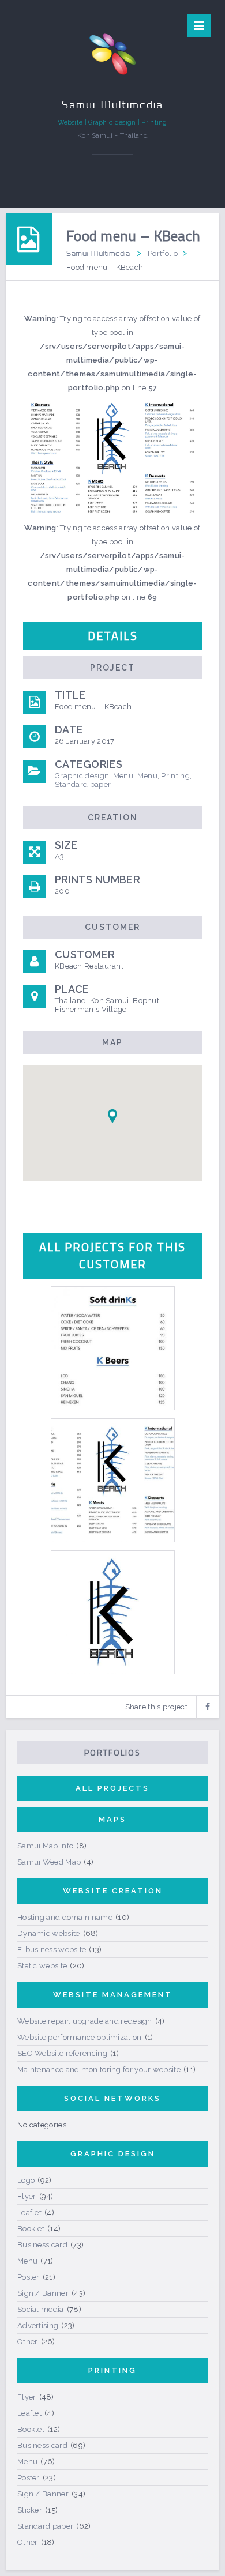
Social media (41, 2309)
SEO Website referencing (62, 2053)
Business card (42, 2245)
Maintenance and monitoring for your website (99, 2070)
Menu (123, 776)
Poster (29, 2277)
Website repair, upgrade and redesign (85, 2021)
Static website (42, 1966)
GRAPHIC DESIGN (113, 2154)
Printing (175, 776)
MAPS (112, 1819)
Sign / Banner (43, 2293)
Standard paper (83, 784)
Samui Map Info (45, 1846)
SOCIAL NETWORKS (112, 2098)
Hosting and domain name (65, 1917)
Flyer (27, 2196)
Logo (26, 2180)
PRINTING (112, 2370)
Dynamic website (49, 1933)
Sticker (30, 2510)
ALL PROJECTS (112, 1788)
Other (28, 2342)
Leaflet (29, 2212)
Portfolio (163, 253)
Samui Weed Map (49, 1862)
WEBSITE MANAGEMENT (113, 1995)
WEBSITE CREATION (113, 1891)
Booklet (31, 2229)
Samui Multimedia (98, 253)
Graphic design (82, 776)
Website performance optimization (80, 2037)
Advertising (38, 2325)
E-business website (52, 1950)
